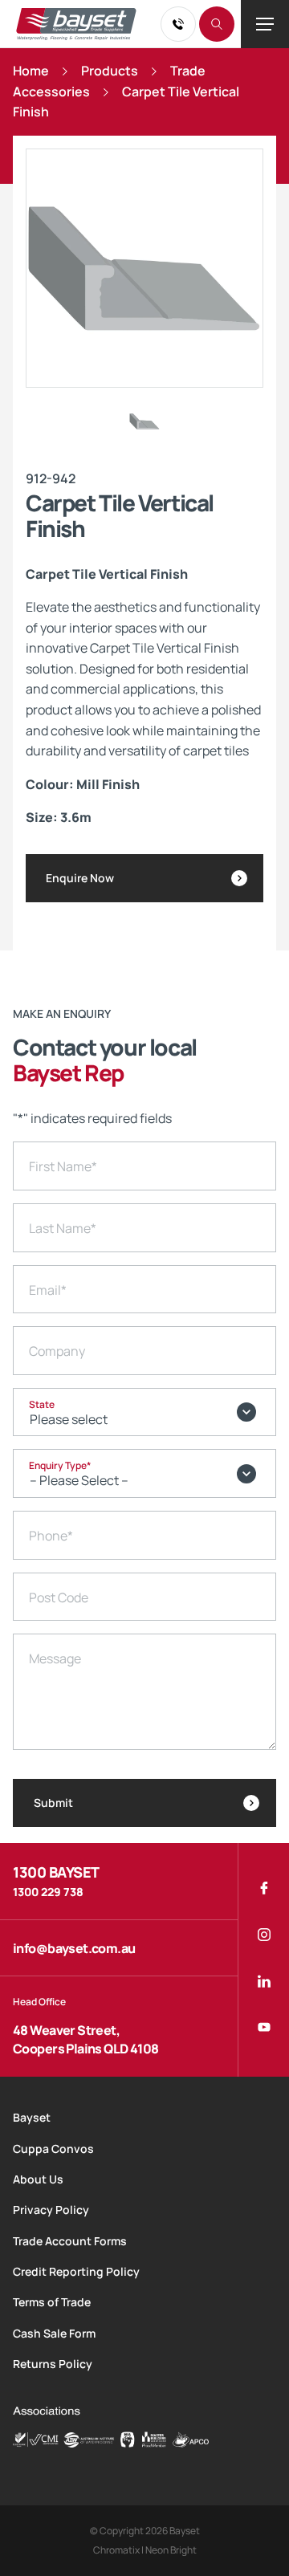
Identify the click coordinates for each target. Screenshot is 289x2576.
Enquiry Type (60, 1465)
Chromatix (116, 2550)
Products (110, 71)
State (42, 1404)
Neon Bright (171, 2550)
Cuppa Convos (53, 2149)
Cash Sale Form (54, 2333)
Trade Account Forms (70, 2241)
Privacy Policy (51, 2210)
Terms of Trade (52, 2302)
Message (55, 1658)
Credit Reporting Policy (76, 2271)
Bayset (32, 2117)
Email (48, 1290)
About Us (38, 2179)
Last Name (63, 1228)
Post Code (59, 1597)
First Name (63, 1166)
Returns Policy (53, 2364)
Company (57, 1351)
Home (31, 71)
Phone (51, 1536)
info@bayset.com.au (74, 1948)
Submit (53, 1803)
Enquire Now (80, 878)
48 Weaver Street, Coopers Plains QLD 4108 (86, 2039)
